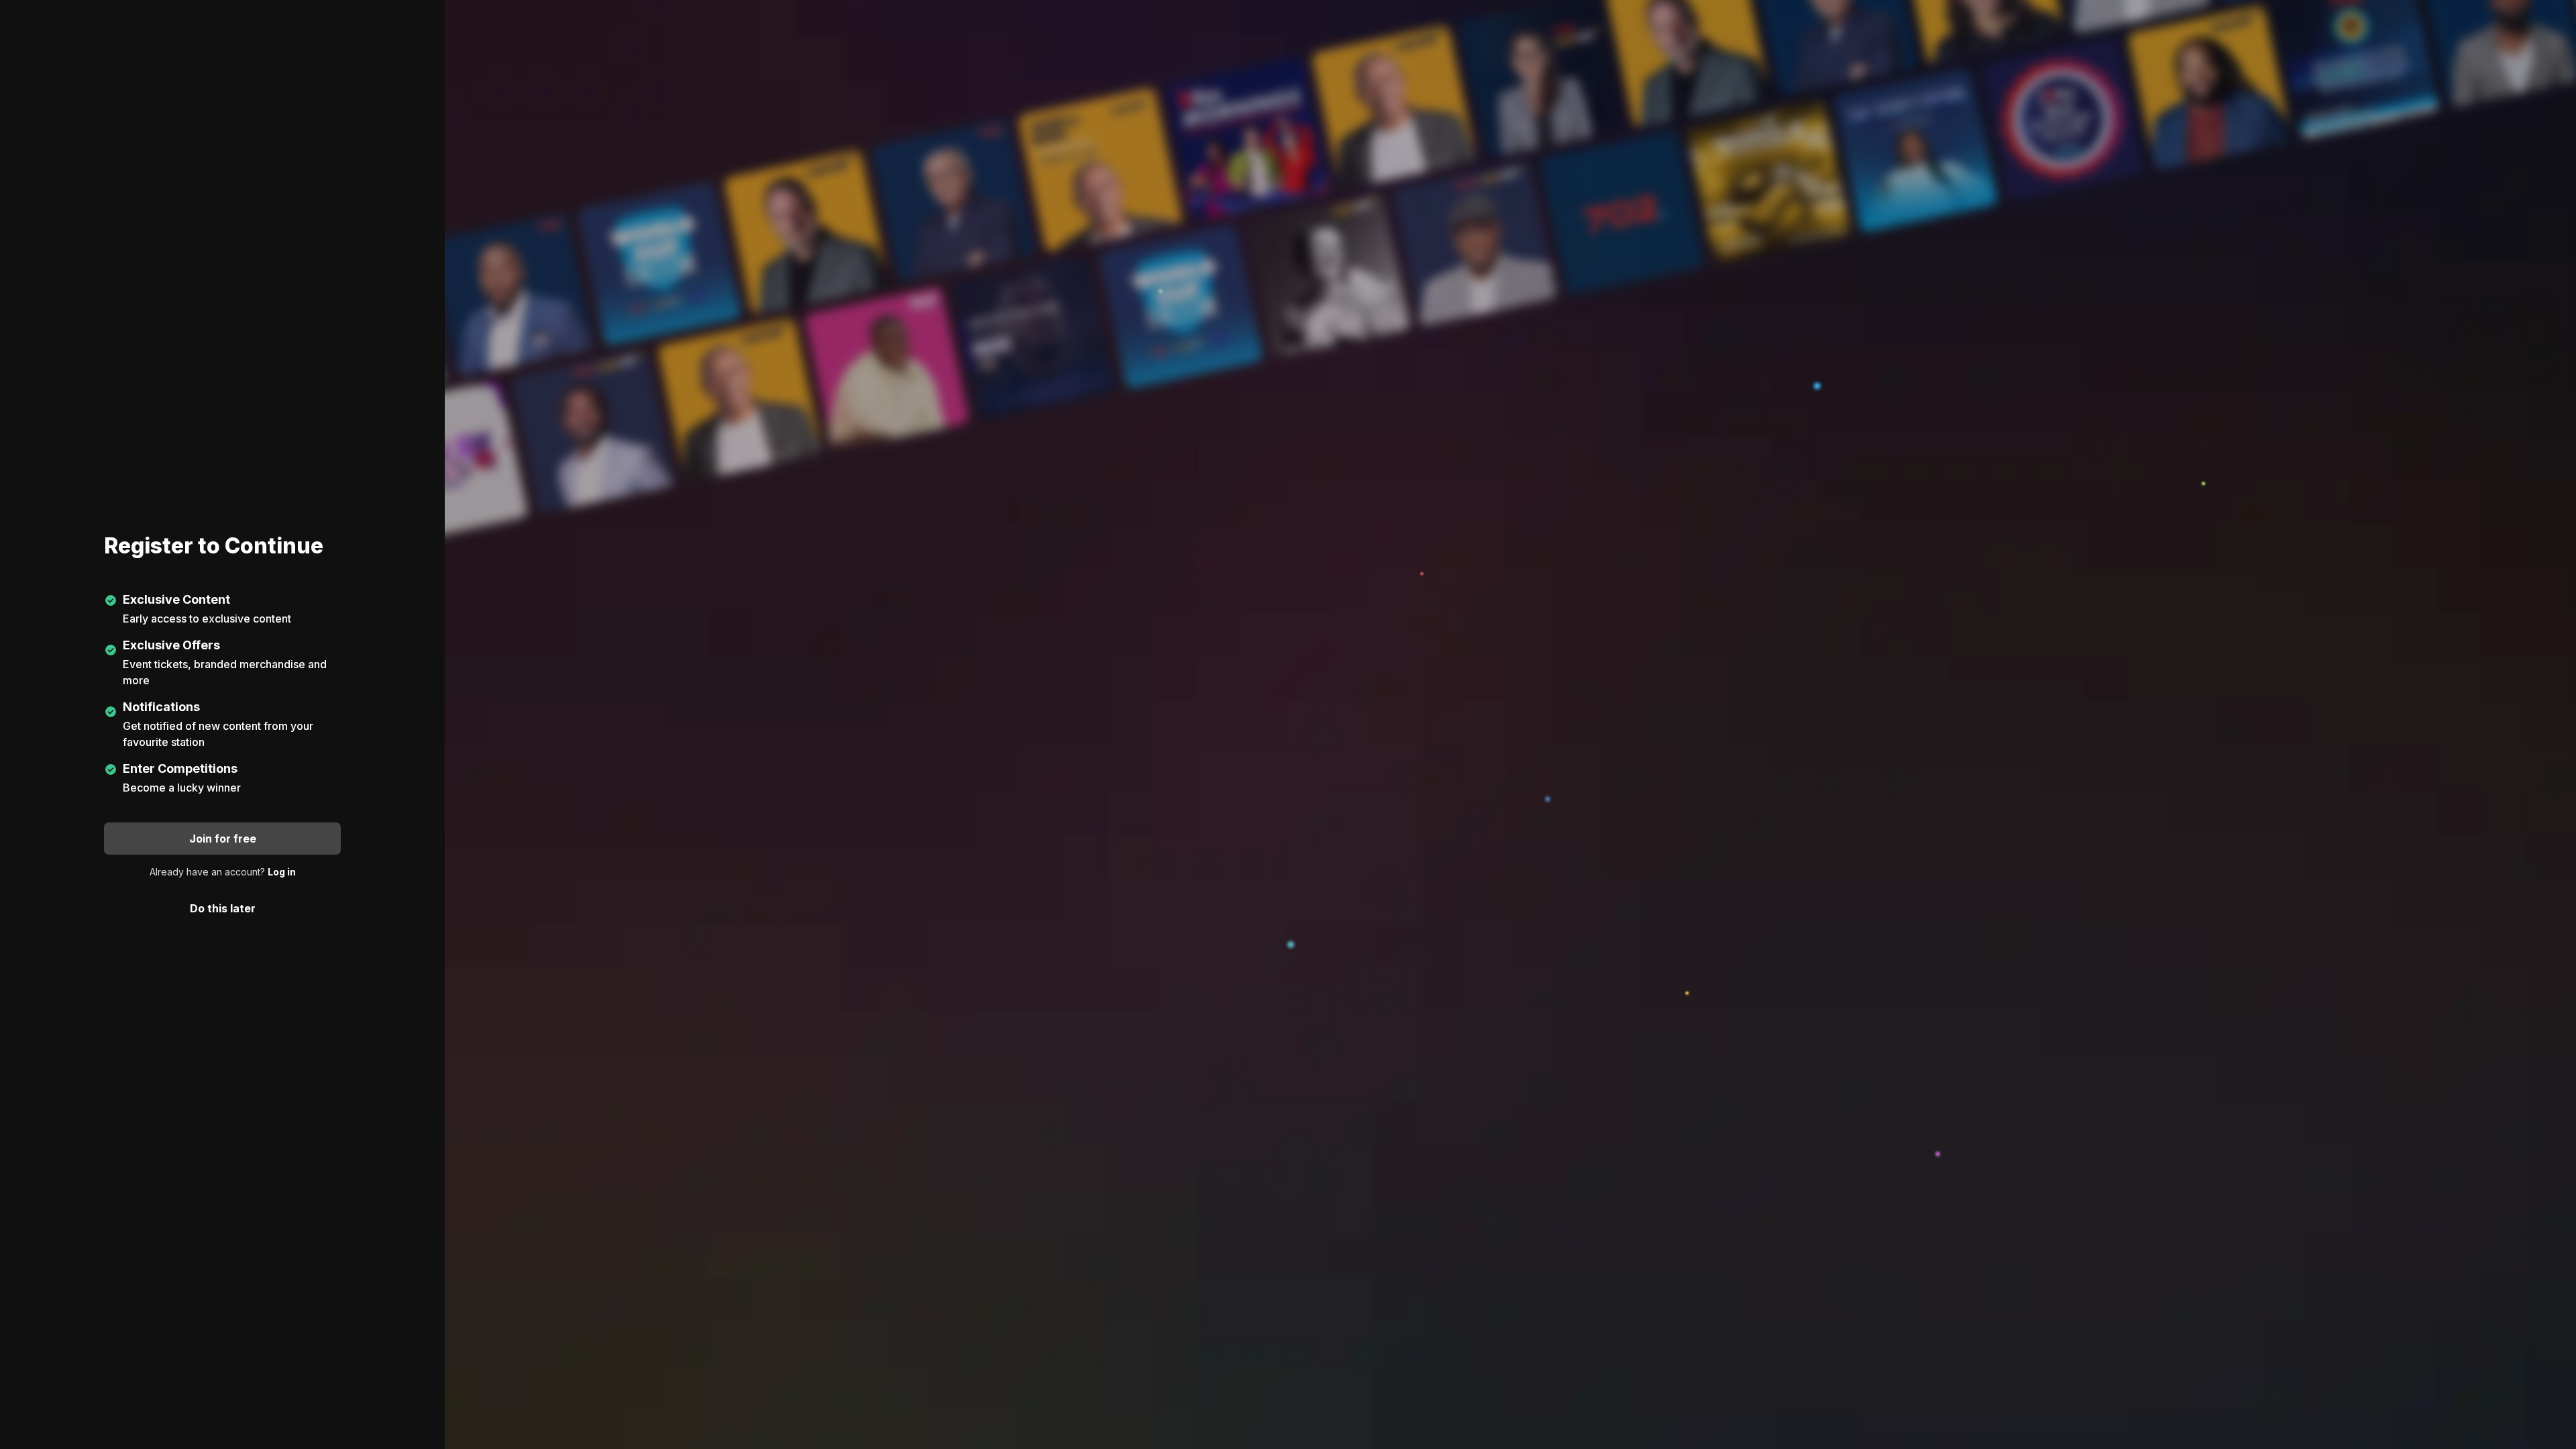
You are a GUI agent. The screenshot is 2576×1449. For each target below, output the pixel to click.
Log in (282, 872)
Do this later (223, 908)
